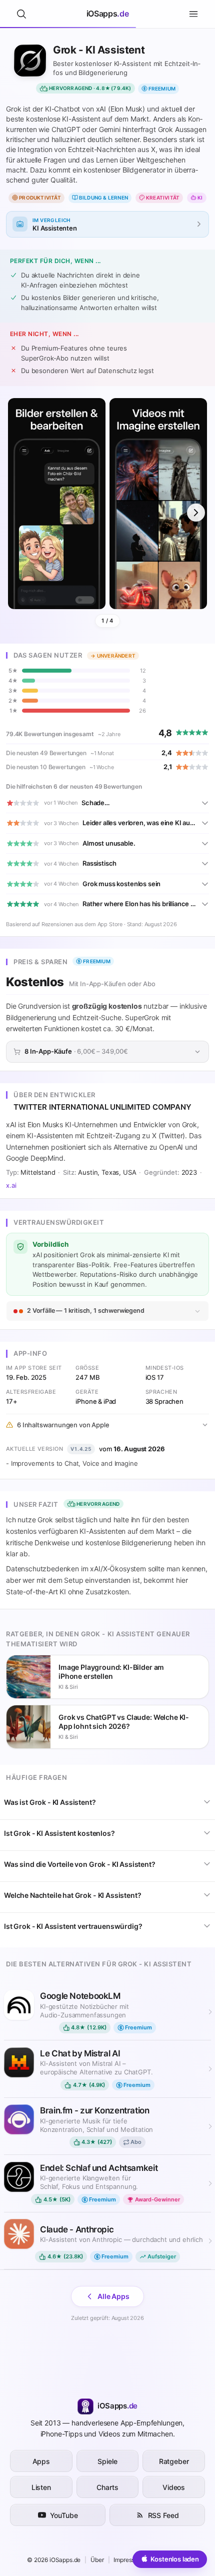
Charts (107, 2487)
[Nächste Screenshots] (196, 513)
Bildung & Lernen (103, 198)
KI (200, 198)
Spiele (107, 2461)
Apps (41, 2461)
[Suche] (21, 14)
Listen (41, 2487)
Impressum (128, 2560)
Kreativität (163, 198)
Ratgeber (174, 2461)
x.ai (11, 1185)
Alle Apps (113, 2296)
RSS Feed (163, 2515)
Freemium (162, 89)
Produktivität (40, 198)
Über (97, 2560)
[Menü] (193, 14)
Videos (174, 2487)
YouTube (64, 2515)
